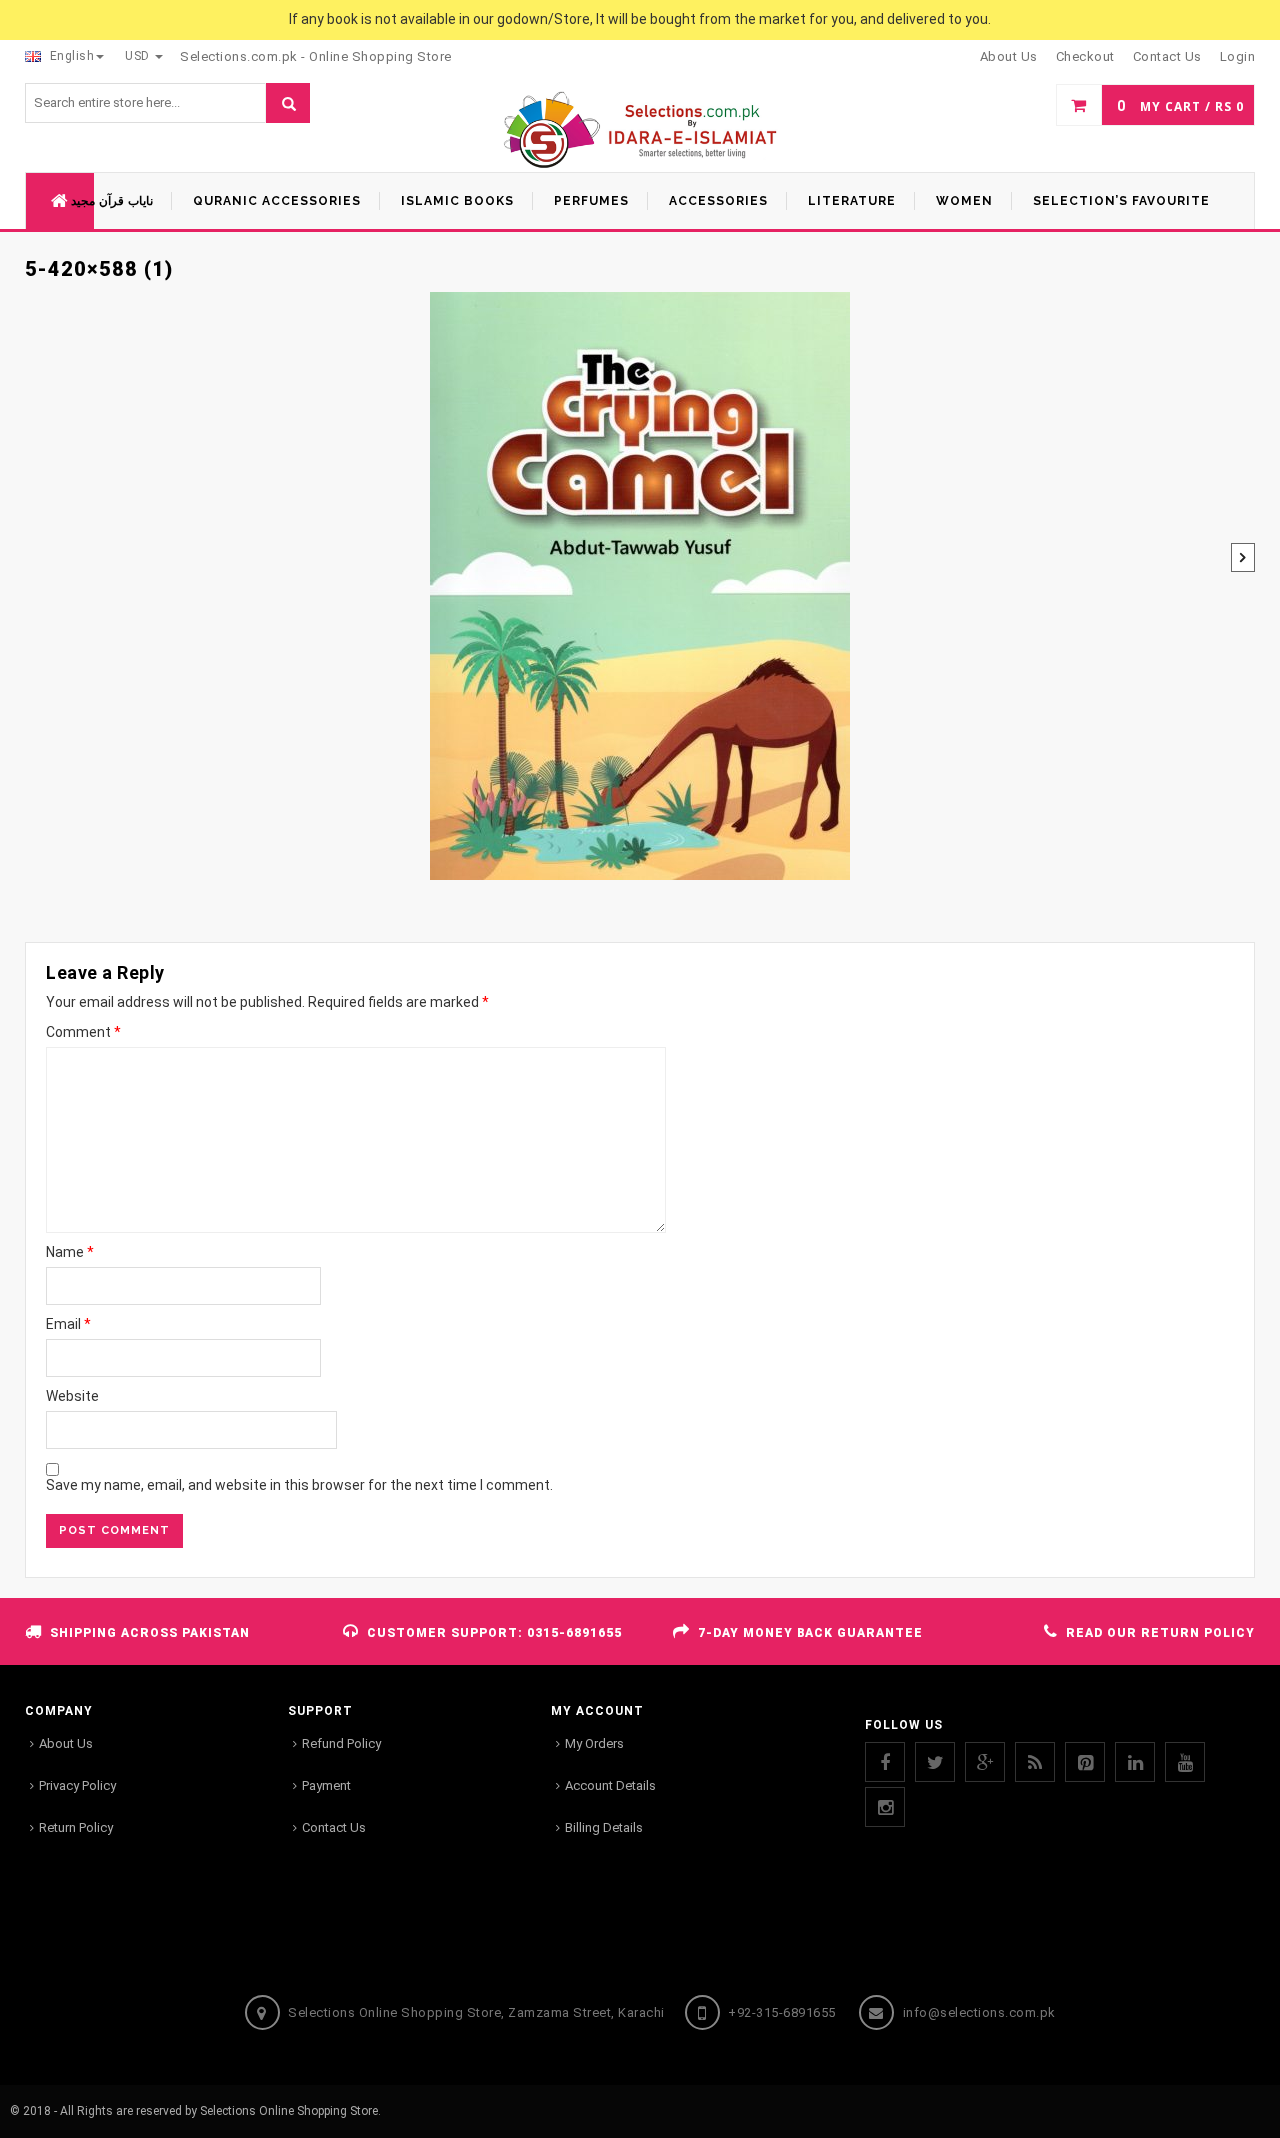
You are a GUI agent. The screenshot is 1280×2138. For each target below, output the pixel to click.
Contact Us (334, 1827)
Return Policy (76, 1827)
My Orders (594, 1743)
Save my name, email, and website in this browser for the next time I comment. (299, 1485)
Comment (83, 1032)
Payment (326, 1785)
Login (1238, 56)
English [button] (70, 56)
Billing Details (604, 1827)
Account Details (610, 1785)
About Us (66, 1743)
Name (70, 1252)
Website (72, 1396)
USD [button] (139, 56)
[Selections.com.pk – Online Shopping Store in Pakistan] (640, 131)
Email (68, 1324)
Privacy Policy (77, 1785)
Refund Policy (341, 1743)
